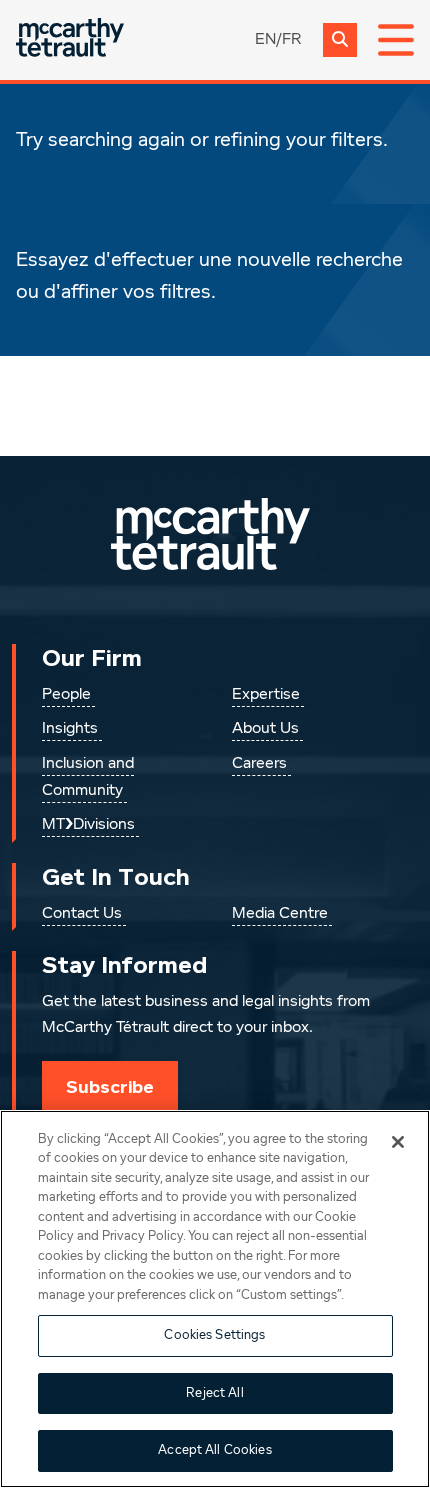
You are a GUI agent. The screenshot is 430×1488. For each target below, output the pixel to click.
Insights (70, 729)
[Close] (398, 1142)
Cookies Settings (214, 1335)
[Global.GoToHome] (70, 39)
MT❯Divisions (88, 825)
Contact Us (82, 914)
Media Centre (280, 914)
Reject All (214, 1393)
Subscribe (110, 1087)
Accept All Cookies (214, 1450)
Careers (259, 764)
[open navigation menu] (396, 40)
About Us (265, 729)
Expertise (266, 695)
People (66, 695)
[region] (215, 1299)
